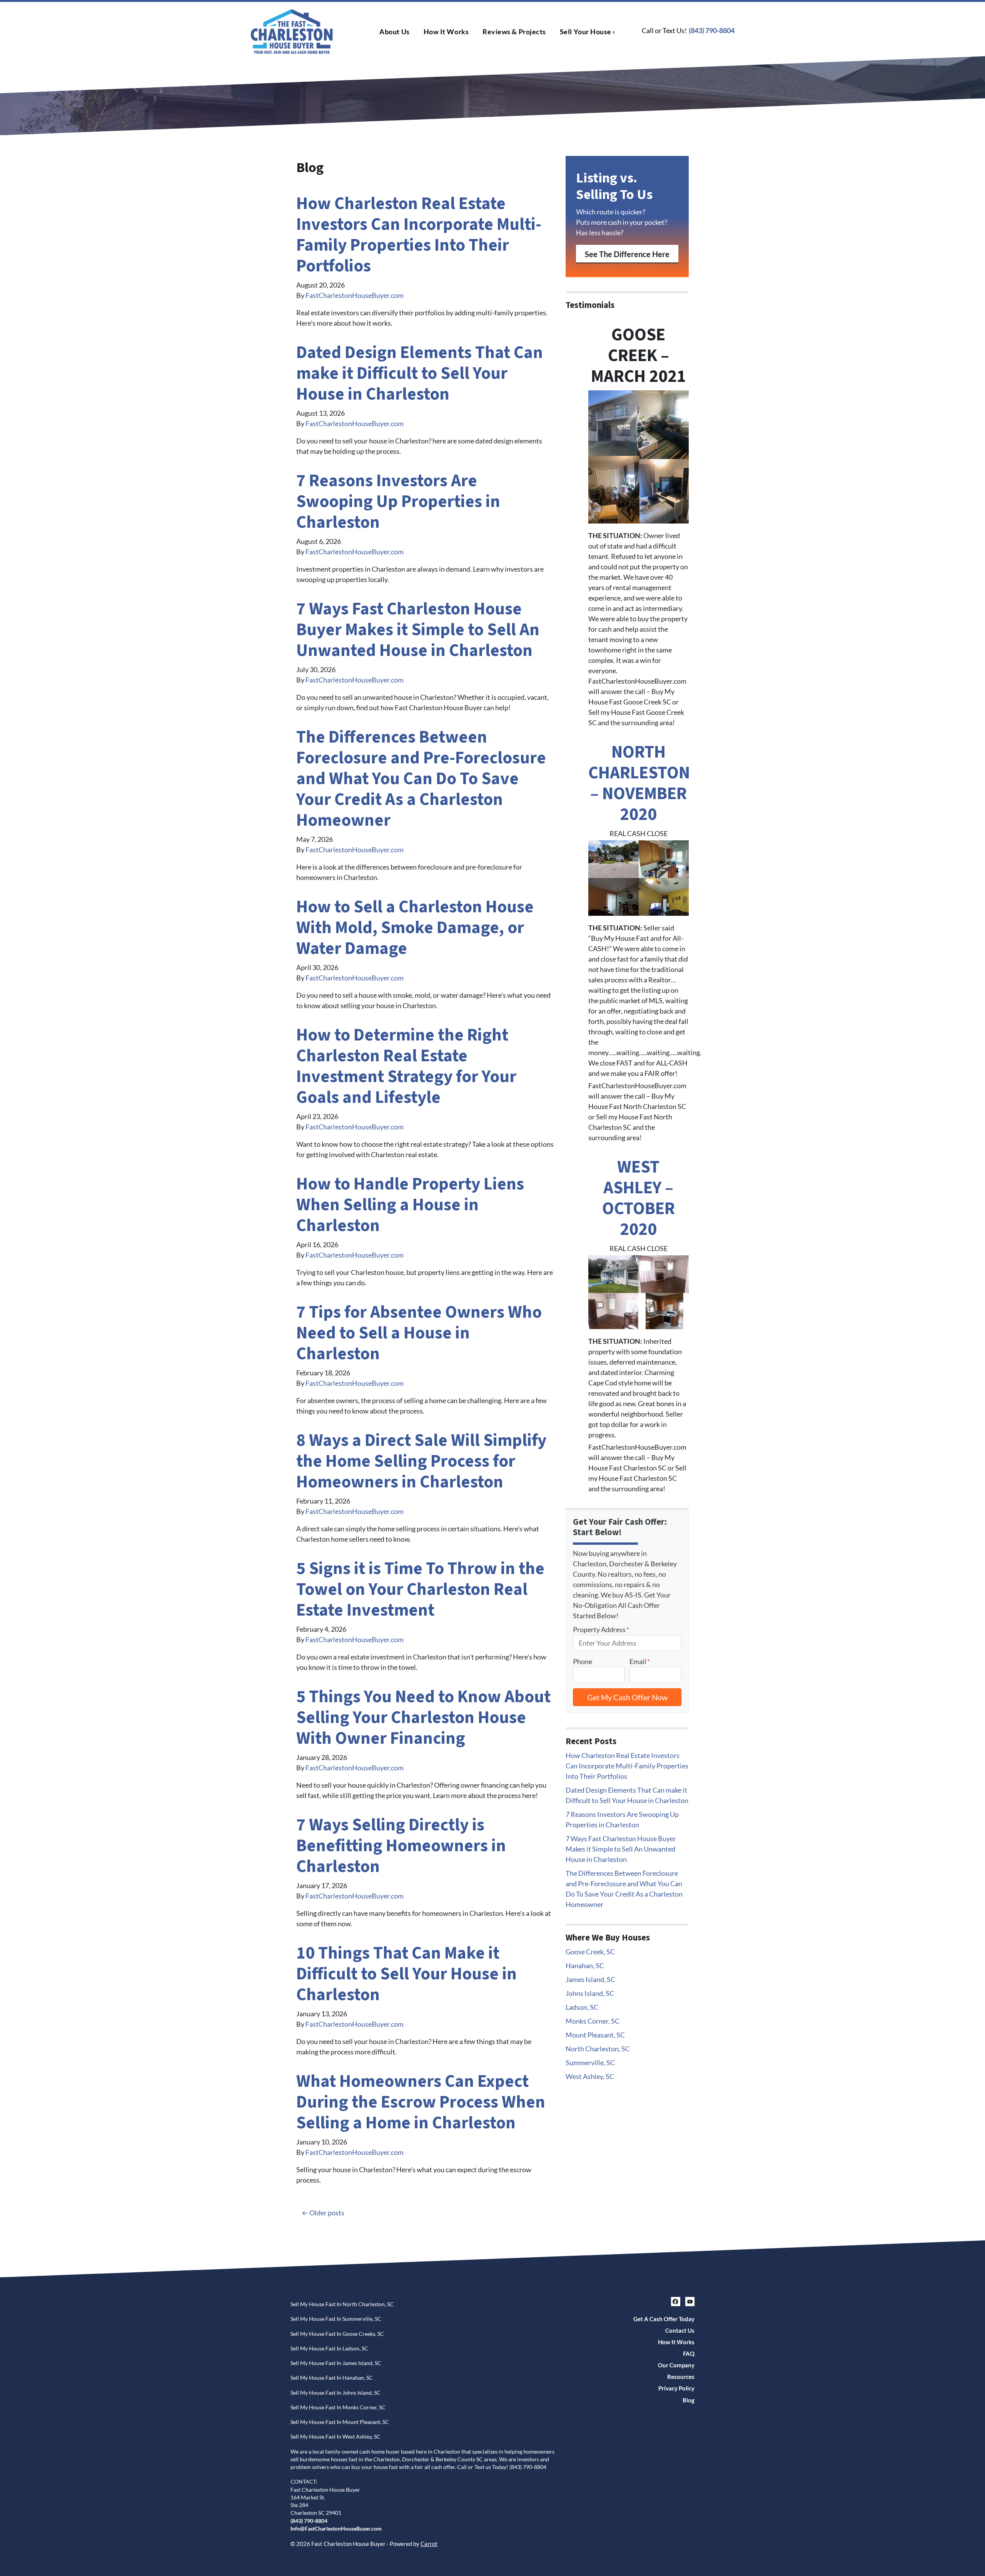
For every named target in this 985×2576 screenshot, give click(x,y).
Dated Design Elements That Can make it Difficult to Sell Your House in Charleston (420, 373)
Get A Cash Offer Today (664, 2319)
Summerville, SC (590, 2062)
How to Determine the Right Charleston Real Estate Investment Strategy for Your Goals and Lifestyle (406, 1066)
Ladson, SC (582, 2007)
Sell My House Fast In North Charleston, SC (342, 2304)
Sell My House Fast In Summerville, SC (336, 2319)
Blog (689, 2400)
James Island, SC (590, 1979)
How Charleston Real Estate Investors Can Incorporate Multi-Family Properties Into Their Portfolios (419, 235)
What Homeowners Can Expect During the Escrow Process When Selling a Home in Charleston (421, 2102)
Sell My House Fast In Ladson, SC (329, 2349)
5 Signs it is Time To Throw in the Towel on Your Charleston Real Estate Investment (420, 1589)
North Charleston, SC (598, 2049)
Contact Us (680, 2330)
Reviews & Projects (514, 32)
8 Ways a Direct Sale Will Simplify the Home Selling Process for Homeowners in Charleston (421, 1461)
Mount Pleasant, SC (595, 2035)
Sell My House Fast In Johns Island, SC (336, 2393)
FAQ (689, 2354)
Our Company (676, 2365)
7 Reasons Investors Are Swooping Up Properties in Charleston (398, 502)
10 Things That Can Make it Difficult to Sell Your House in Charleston (407, 1974)
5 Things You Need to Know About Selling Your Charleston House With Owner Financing (423, 1718)
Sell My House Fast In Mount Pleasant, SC (340, 2422)
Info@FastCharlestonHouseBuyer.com (336, 2529)
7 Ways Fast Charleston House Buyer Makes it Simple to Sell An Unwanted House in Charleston (418, 630)
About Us (394, 32)
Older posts (327, 2213)
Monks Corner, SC (593, 2021)
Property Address (601, 1629)
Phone (583, 1661)
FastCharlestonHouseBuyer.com (355, 295)
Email (640, 1661)
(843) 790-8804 (712, 30)
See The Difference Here (627, 254)
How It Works (446, 32)
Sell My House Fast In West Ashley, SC (336, 2437)
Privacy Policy (676, 2388)
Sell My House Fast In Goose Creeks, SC (337, 2334)
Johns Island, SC (590, 1993)
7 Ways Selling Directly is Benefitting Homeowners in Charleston (401, 1846)
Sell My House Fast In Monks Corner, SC (338, 2407)
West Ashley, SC (590, 2076)
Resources (681, 2377)
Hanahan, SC (585, 1965)
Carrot (429, 2544)
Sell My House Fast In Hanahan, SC (332, 2378)
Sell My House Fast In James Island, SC (336, 2363)
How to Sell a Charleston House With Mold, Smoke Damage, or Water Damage (415, 928)
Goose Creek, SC (590, 1952)
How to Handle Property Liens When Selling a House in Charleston (410, 1205)
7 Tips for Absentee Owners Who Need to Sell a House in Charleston (419, 1333)
